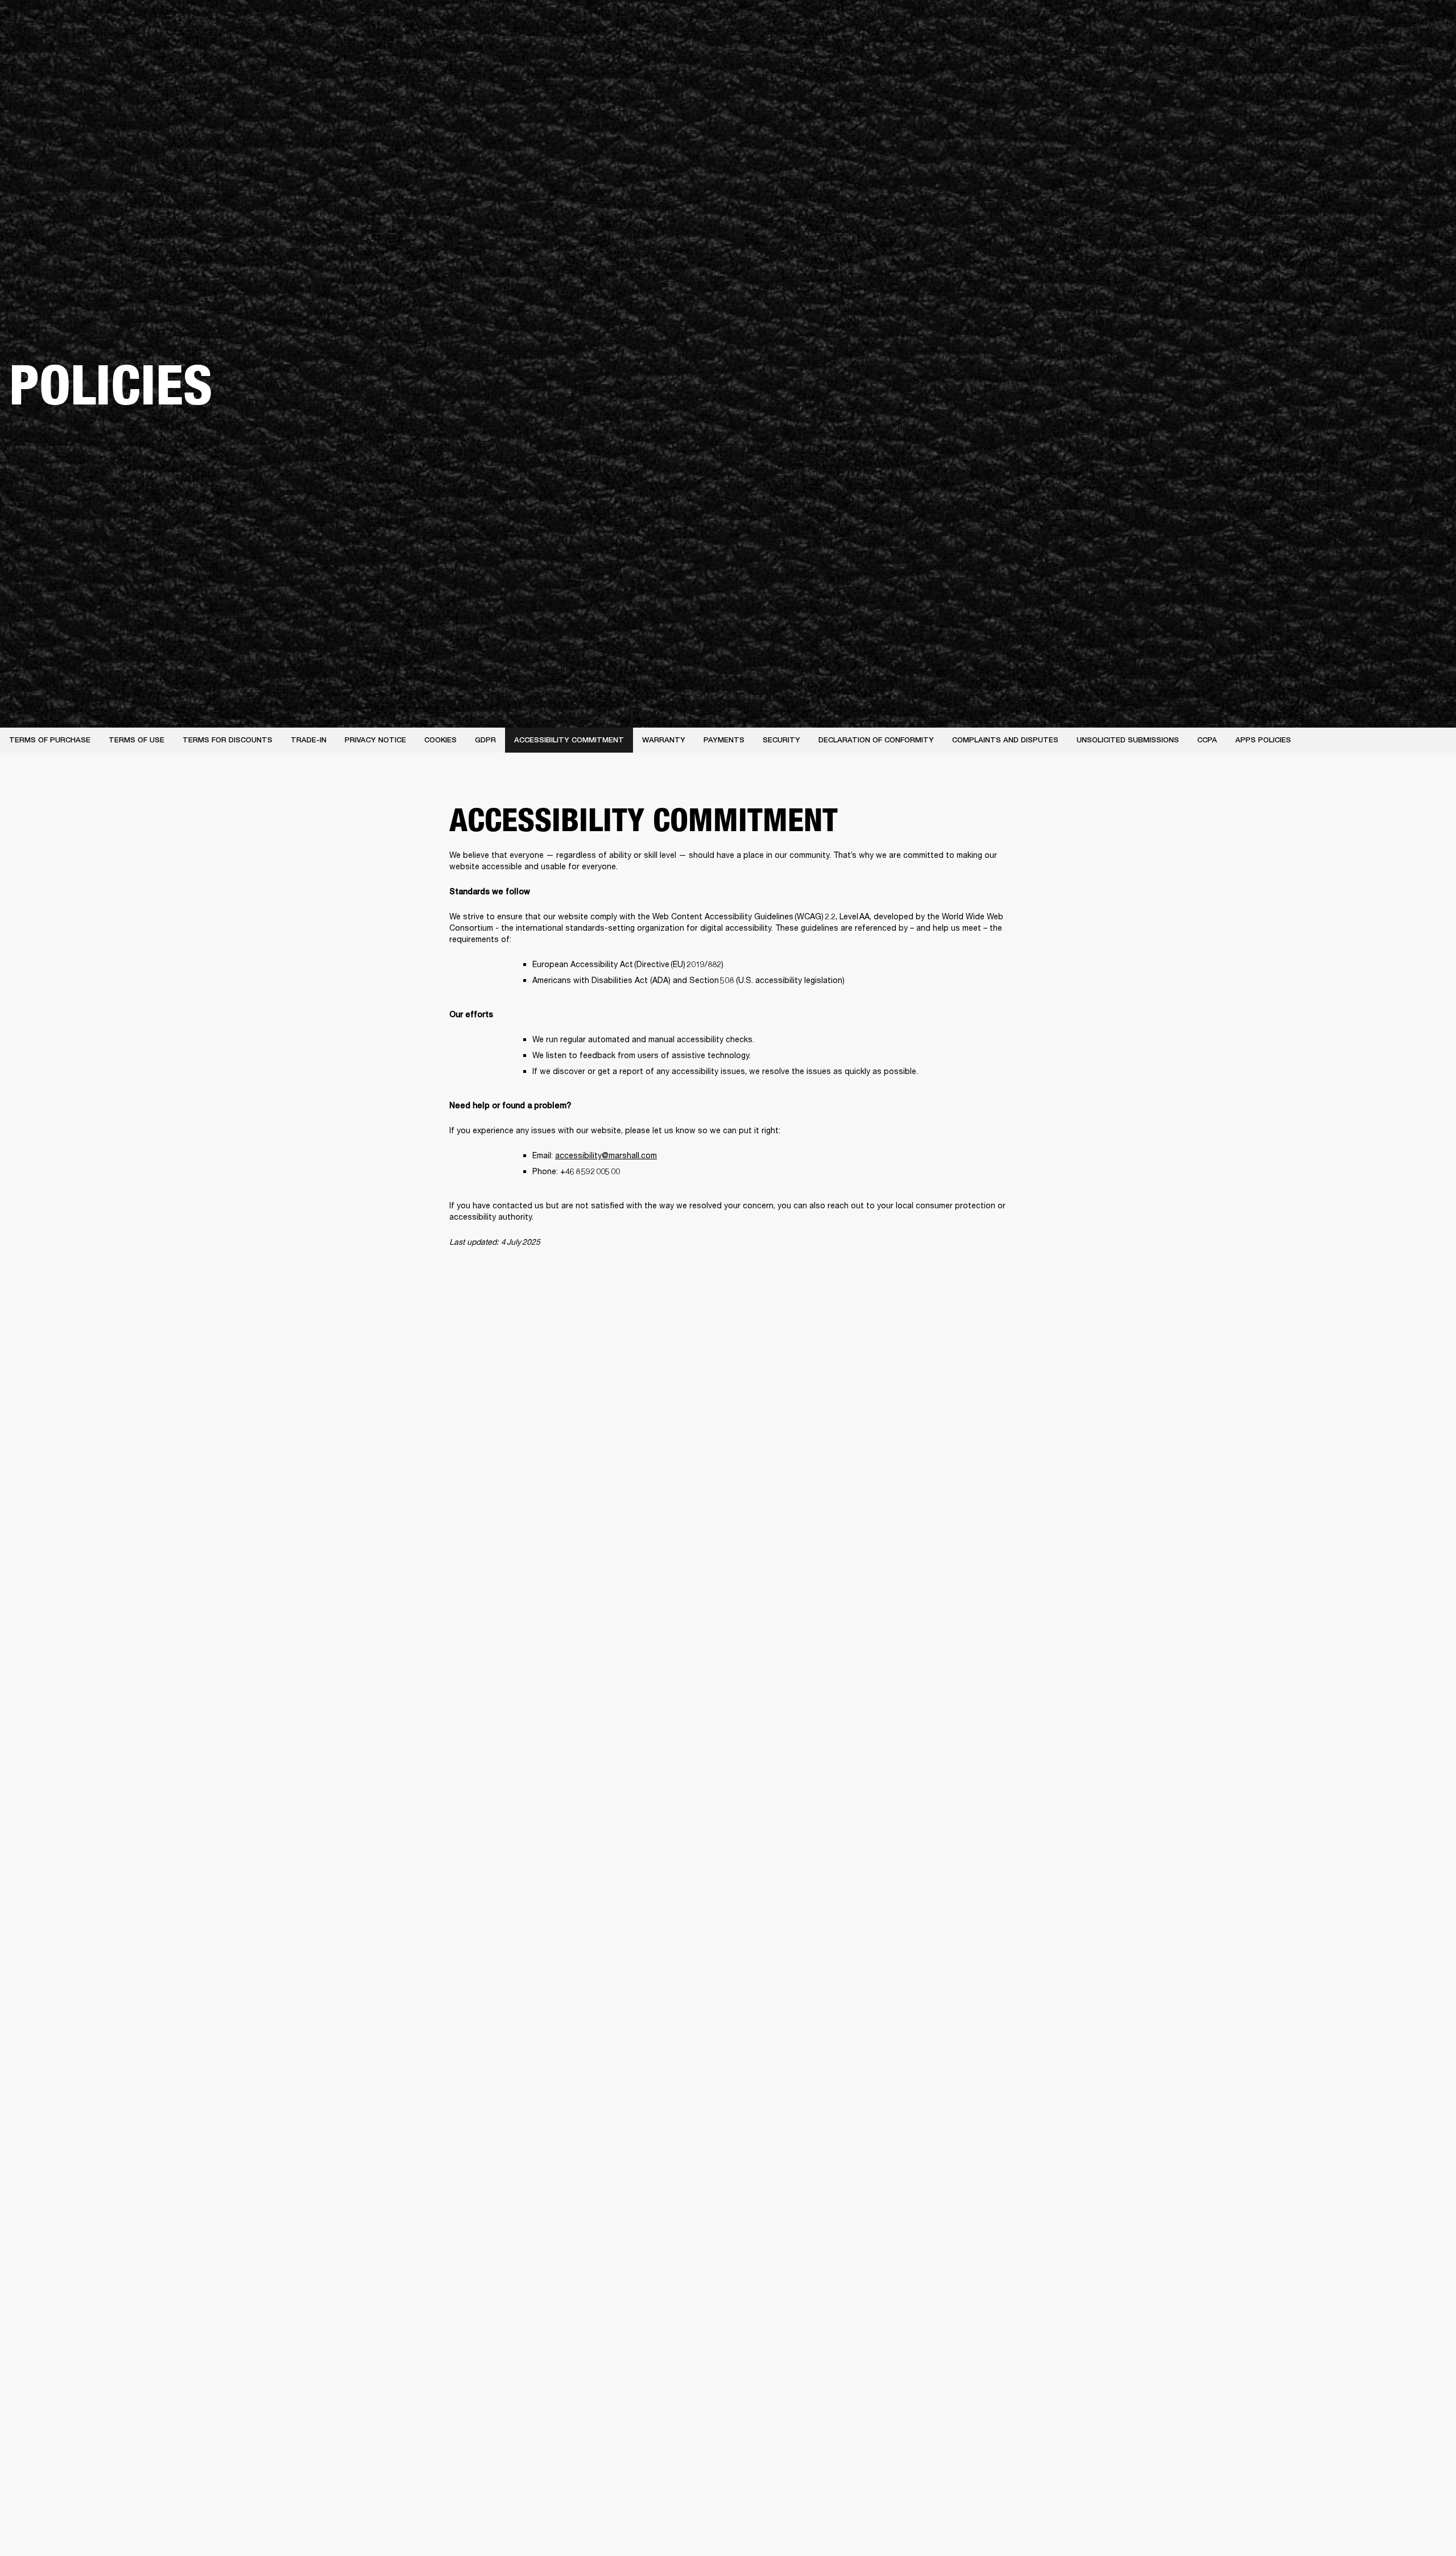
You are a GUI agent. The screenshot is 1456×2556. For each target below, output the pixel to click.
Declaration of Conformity (876, 740)
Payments (724, 740)
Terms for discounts (227, 740)
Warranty (664, 740)
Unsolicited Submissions (1128, 740)
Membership (1296, 24)
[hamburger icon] (1427, 52)
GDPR (485, 740)
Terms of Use (136, 740)
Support (1340, 52)
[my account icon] (1391, 52)
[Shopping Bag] (1409, 52)
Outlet (1400, 24)
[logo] (45, 46)
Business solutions (1232, 24)
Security (781, 740)
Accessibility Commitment (569, 740)
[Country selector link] (1427, 24)
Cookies (440, 740)
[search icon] (1372, 52)
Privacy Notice (375, 740)
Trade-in (309, 740)
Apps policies (1263, 740)
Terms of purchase (50, 740)
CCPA (1207, 740)
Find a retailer (1351, 24)
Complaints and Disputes (1005, 740)
